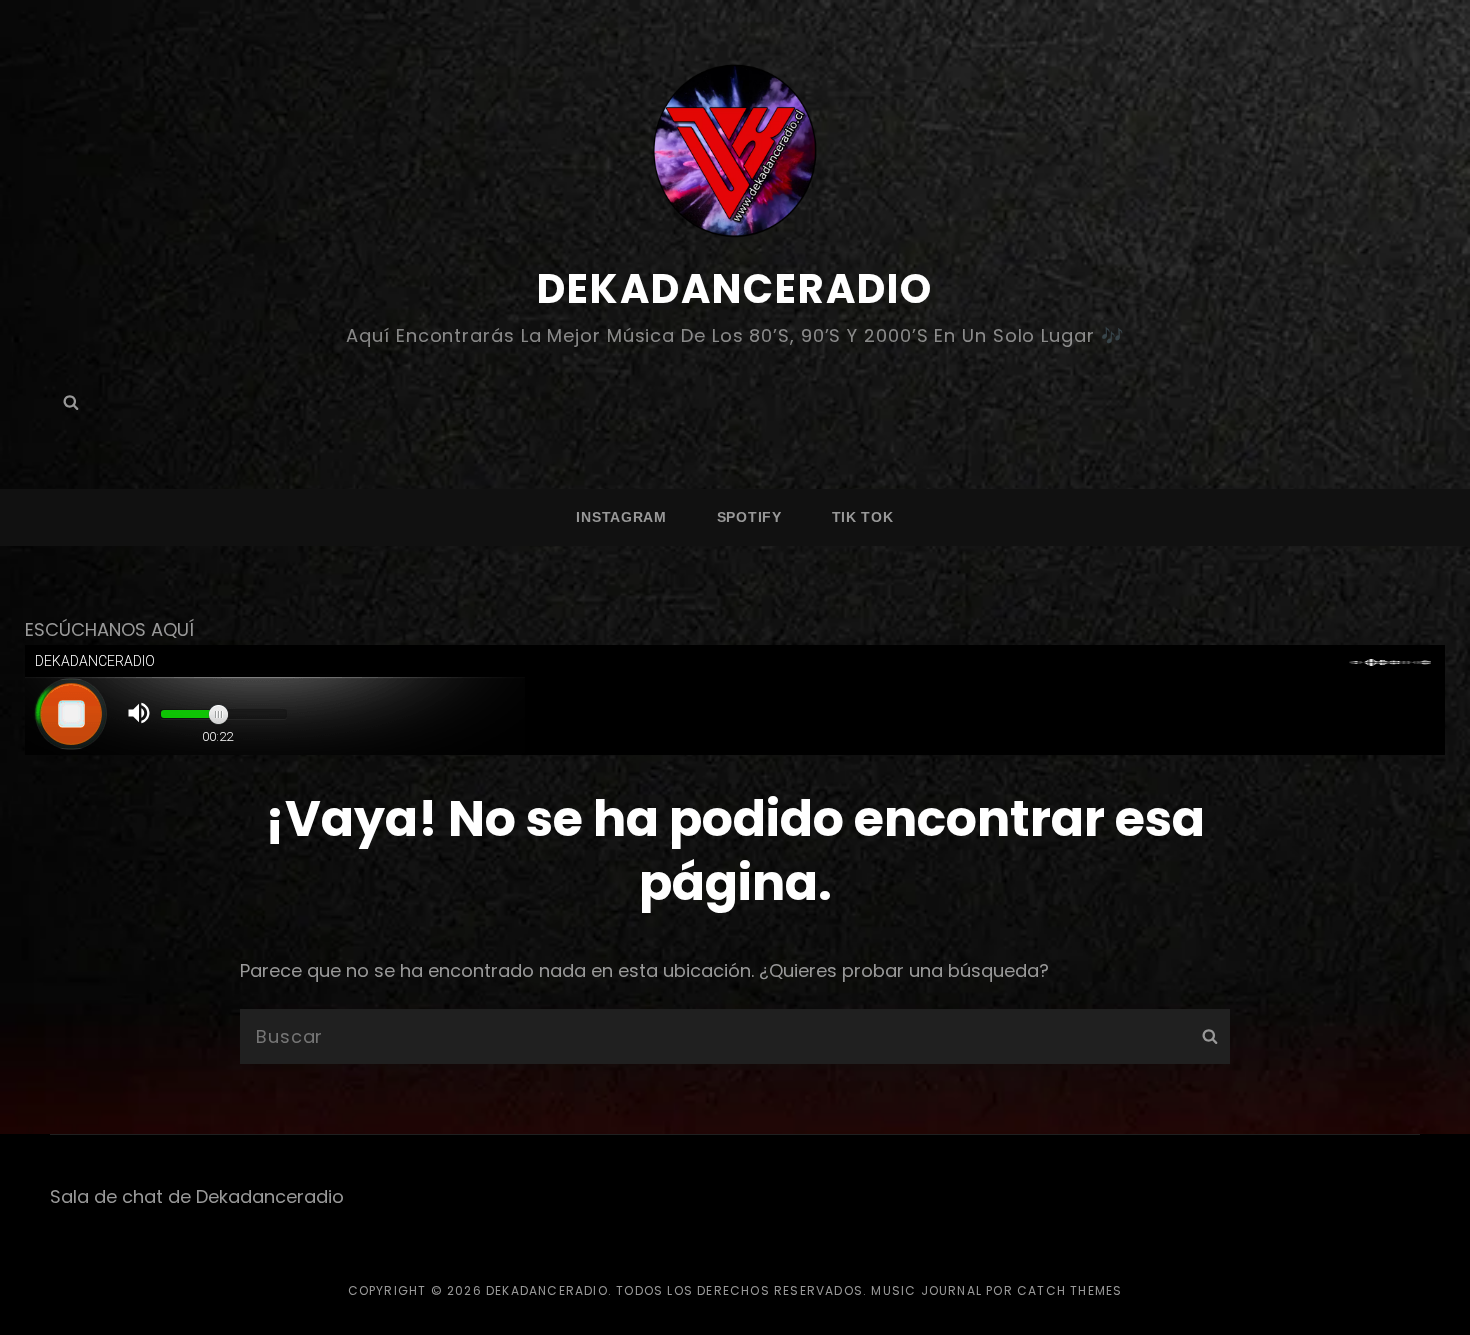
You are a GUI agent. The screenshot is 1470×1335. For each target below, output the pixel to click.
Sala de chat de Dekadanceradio (197, 1196)
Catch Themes (1069, 1290)
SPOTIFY (749, 517)
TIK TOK (863, 517)
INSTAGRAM (621, 517)
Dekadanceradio (735, 289)
